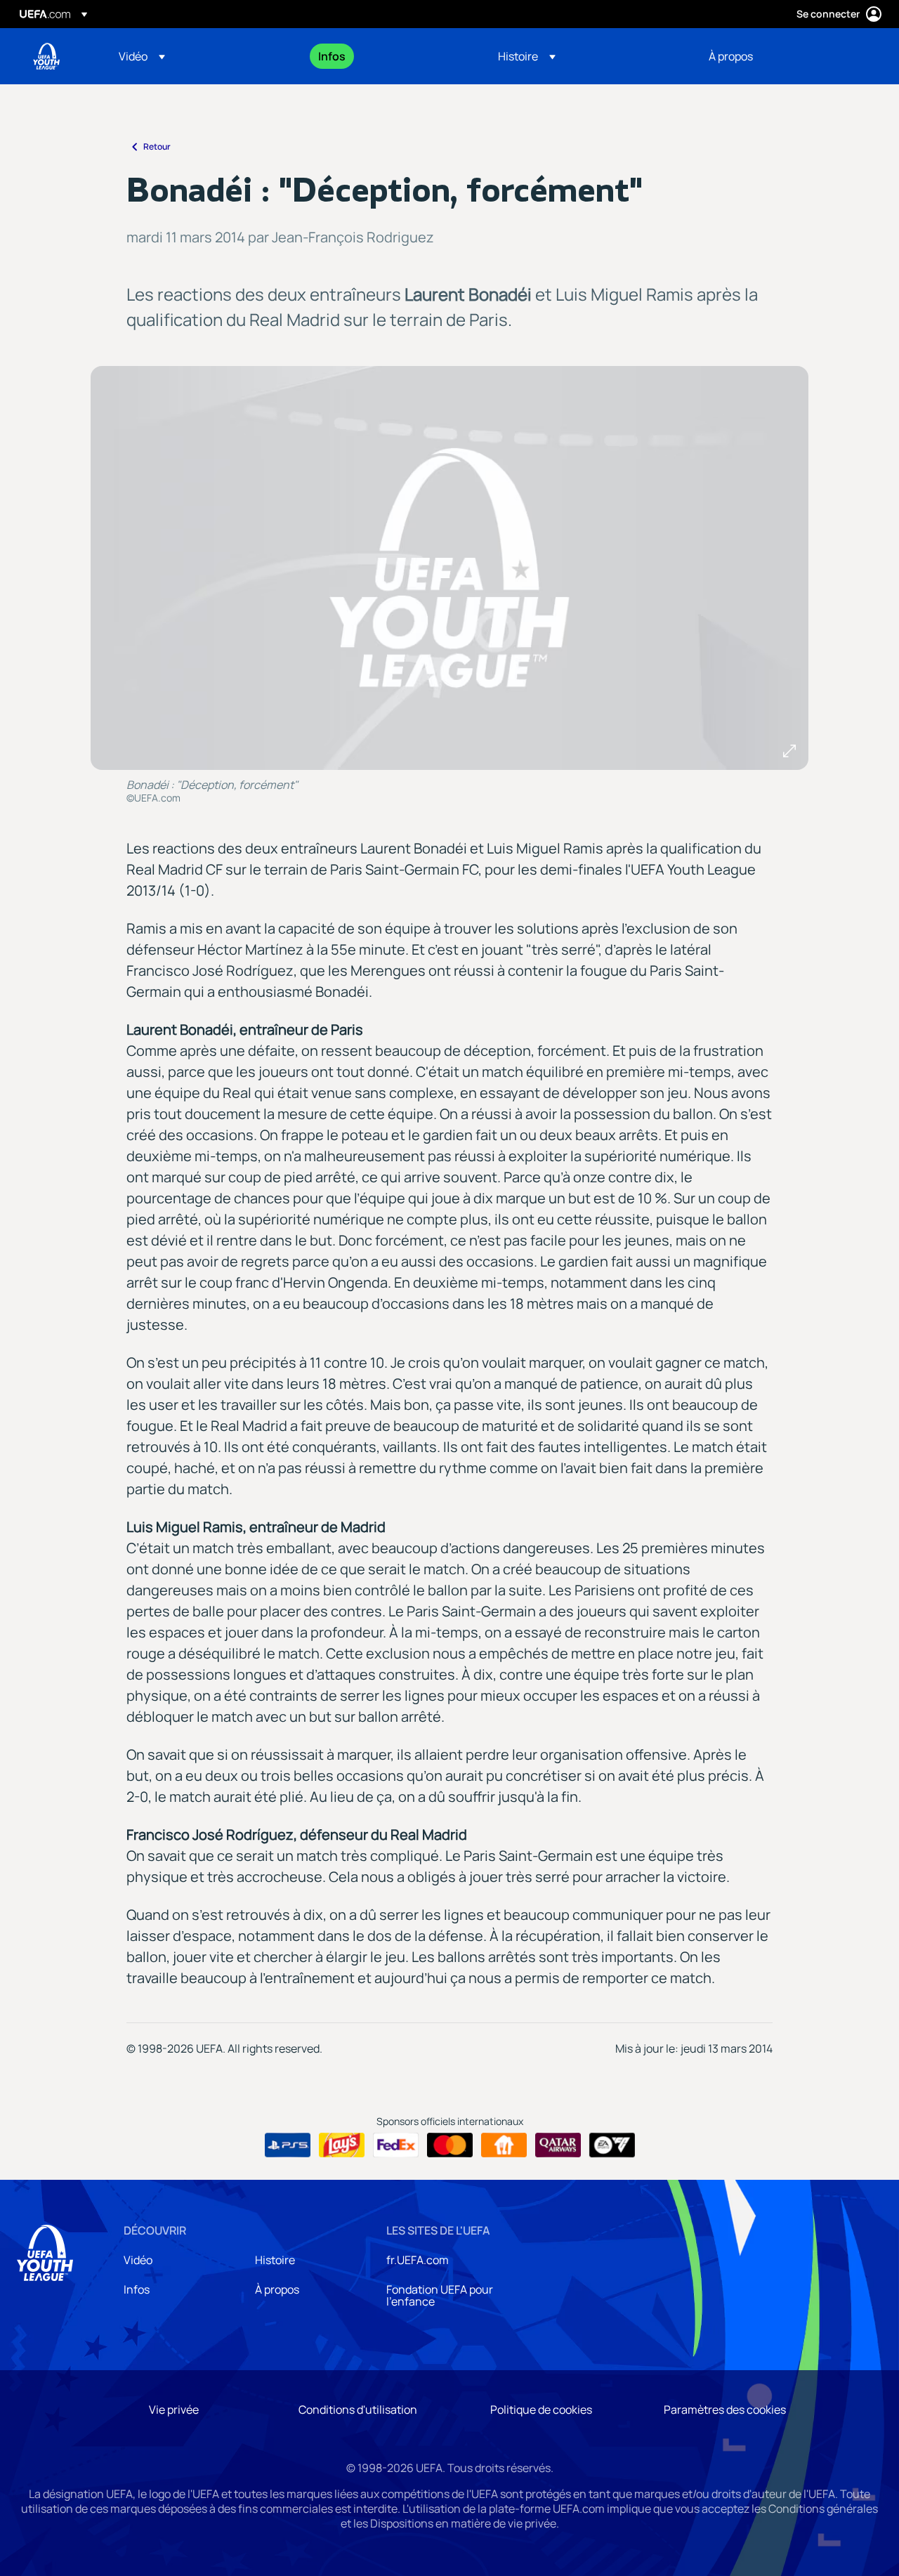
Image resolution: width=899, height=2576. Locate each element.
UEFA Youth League (46, 56)
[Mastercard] (450, 2145)
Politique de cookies (541, 2410)
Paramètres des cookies (725, 2410)
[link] (332, 56)
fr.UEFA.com (418, 2260)
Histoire (275, 2260)
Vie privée (174, 2410)
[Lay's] (342, 2145)
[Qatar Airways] (558, 2145)
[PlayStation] (288, 2145)
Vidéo (138, 2260)
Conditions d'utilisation (358, 2410)
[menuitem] (201, 56)
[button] (142, 56)
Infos (137, 2289)
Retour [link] (157, 146)
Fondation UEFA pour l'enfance (440, 2296)
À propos (277, 2289)
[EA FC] (612, 2145)
